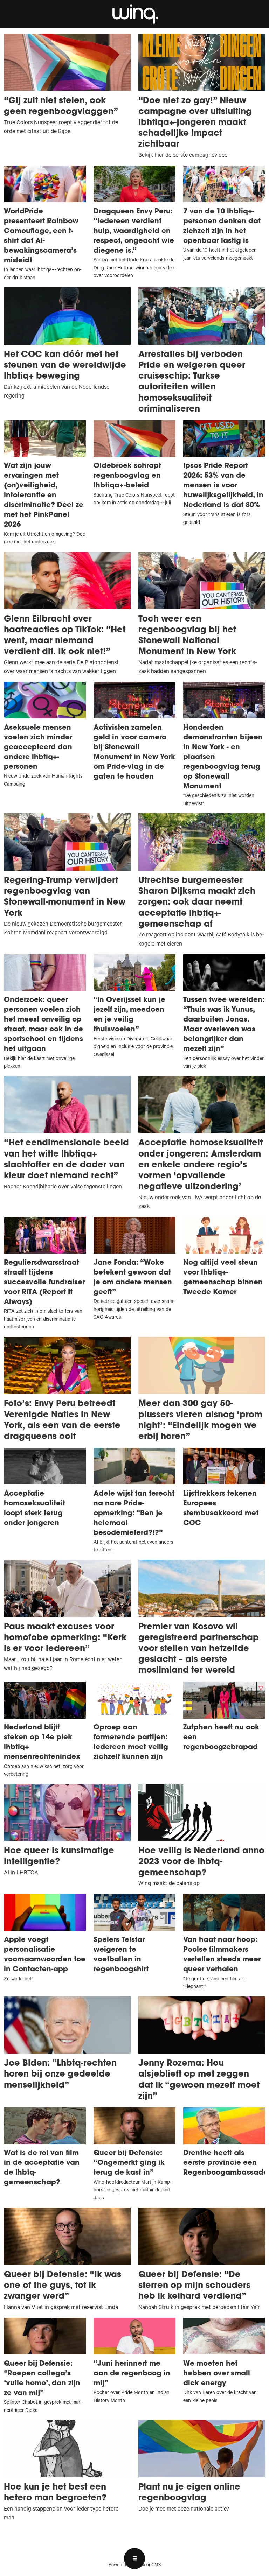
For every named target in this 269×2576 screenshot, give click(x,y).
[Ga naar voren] (134, 14)
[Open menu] (134, 2559)
